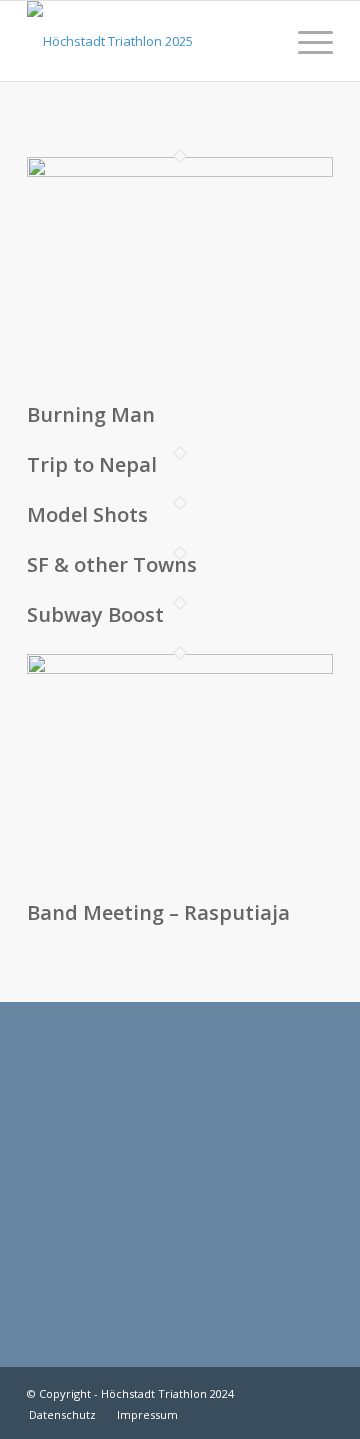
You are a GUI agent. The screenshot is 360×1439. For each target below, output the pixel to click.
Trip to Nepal (92, 464)
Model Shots (87, 514)
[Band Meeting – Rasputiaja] (180, 669)
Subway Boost (95, 614)
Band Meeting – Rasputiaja (158, 912)
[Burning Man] (180, 172)
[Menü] (305, 41)
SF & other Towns (112, 564)
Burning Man (91, 414)
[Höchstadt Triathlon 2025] (149, 41)
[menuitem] (305, 41)
